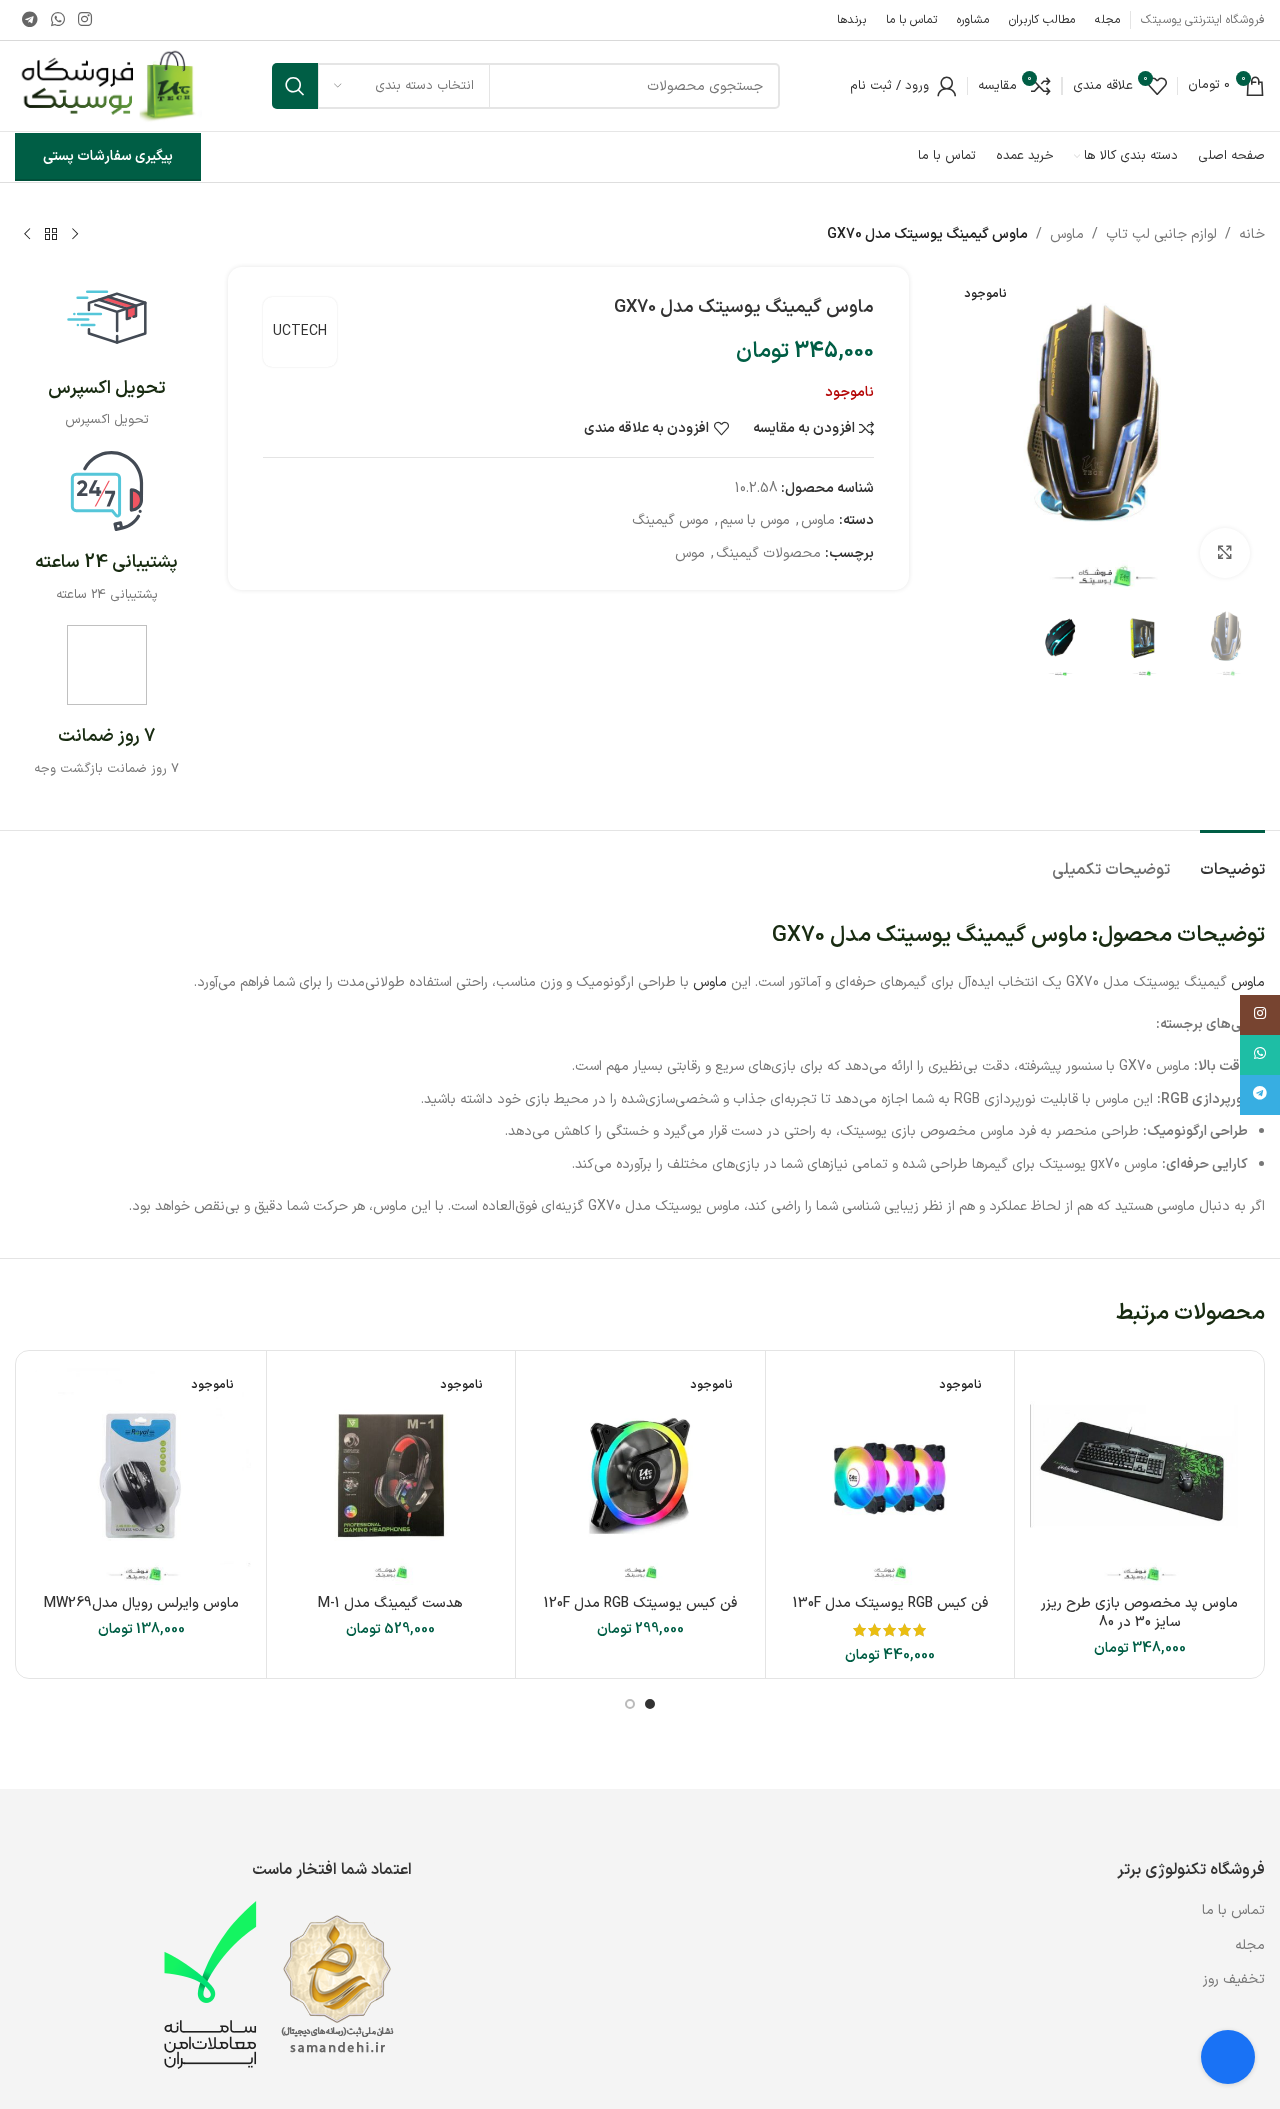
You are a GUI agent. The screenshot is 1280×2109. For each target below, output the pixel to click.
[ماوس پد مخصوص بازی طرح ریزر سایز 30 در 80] (1139, 1475)
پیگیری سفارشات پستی (108, 156)
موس (690, 553)
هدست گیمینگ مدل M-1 (390, 1603)
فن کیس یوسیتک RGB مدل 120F (640, 1603)
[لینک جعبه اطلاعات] (106, 354)
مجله (1250, 1945)
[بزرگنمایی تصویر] (1225, 553)
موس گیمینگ (670, 520)
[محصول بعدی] (27, 235)
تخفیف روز (1234, 1979)
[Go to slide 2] (630, 1704)
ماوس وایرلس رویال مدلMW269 (141, 1603)
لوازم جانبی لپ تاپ (1161, 234)
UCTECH (300, 331)
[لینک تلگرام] (29, 20)
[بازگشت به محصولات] (51, 235)
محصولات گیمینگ (768, 553)
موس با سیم (755, 520)
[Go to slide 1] (650, 1704)
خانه (1252, 234)
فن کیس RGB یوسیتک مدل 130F (890, 1603)
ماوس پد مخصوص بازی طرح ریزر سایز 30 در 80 (1139, 1613)
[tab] (1232, 860)
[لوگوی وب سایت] (108, 85)
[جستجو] (295, 86)
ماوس (1067, 234)
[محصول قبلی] (75, 235)
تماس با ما (1231, 1910)
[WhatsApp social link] (57, 20)
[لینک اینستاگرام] (85, 20)
